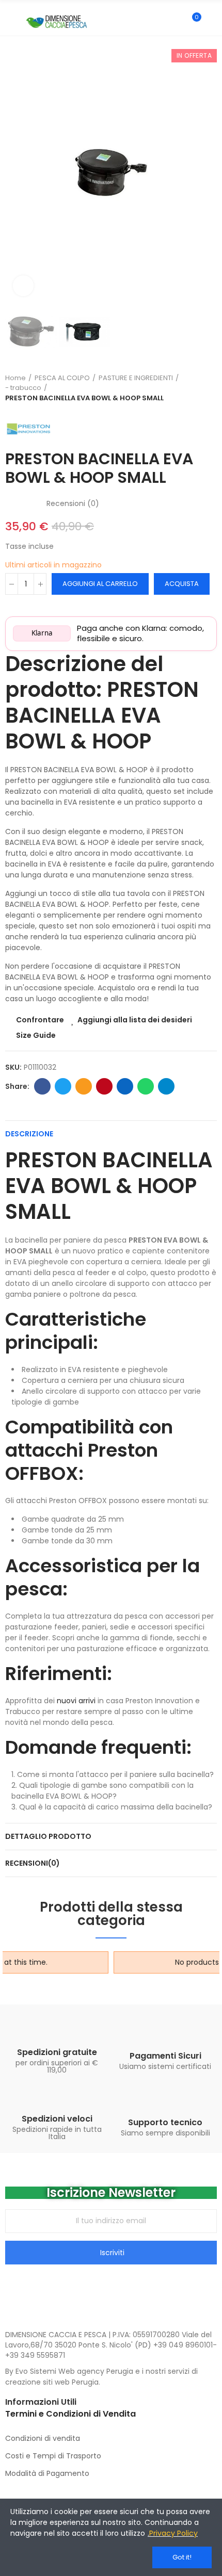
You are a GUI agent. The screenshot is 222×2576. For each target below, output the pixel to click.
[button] (15, 173)
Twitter (63, 1086)
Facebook (42, 1086)
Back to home (212, 388)
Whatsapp (146, 1086)
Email (84, 1086)
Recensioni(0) (33, 1863)
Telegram (166, 1086)
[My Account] (212, 22)
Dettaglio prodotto (48, 1836)
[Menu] (10, 22)
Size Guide (36, 1035)
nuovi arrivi (76, 1701)
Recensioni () (73, 503)
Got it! (182, 2557)
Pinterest (104, 1086)
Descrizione (29, 1134)
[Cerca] (175, 22)
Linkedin (125, 1086)
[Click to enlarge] (23, 286)
